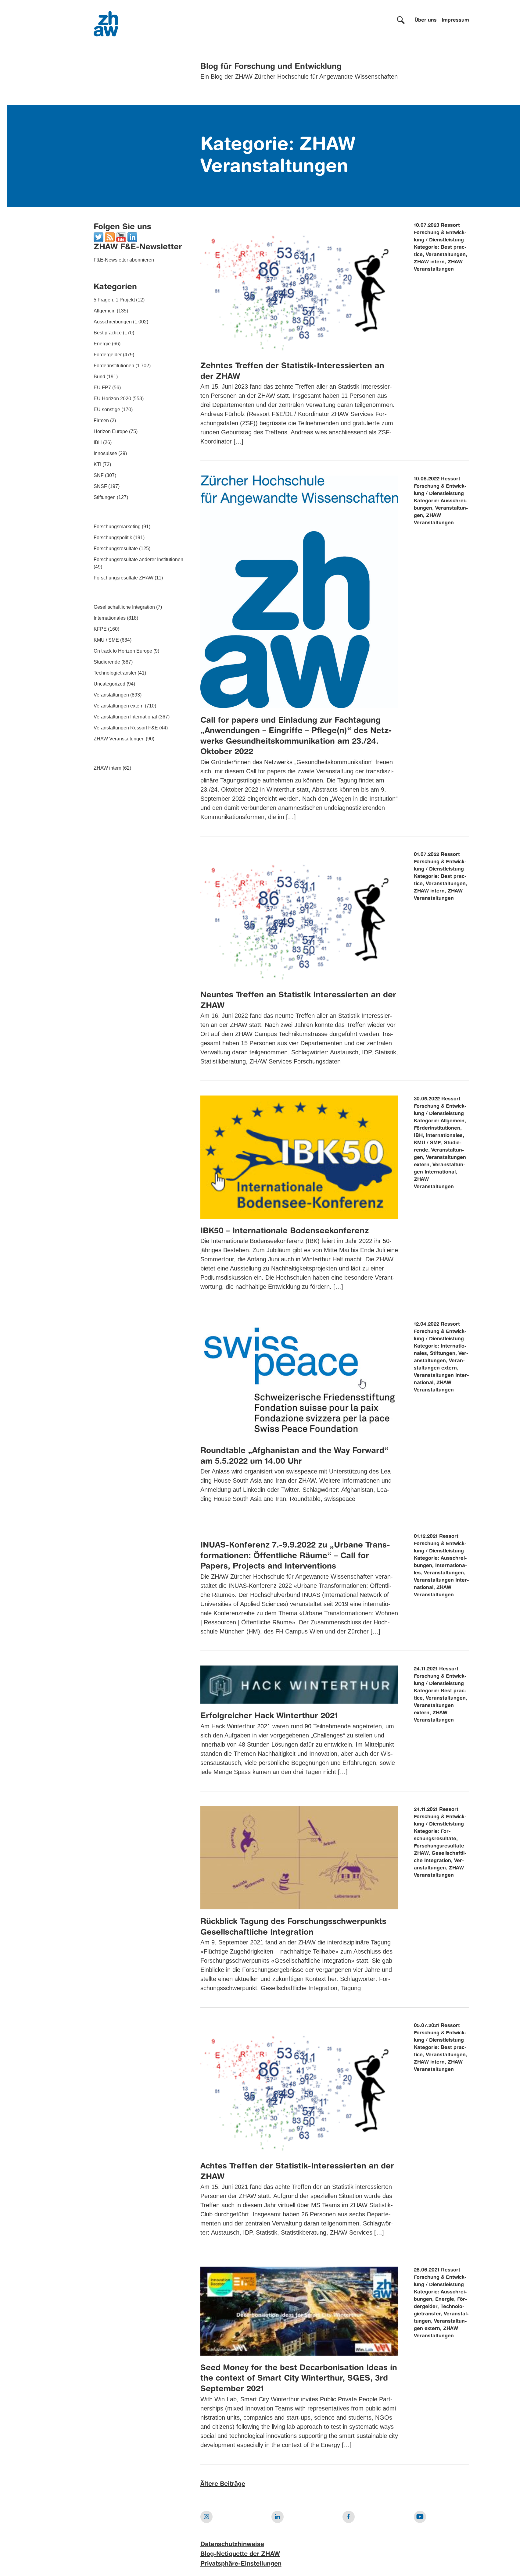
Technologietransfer (115, 673)
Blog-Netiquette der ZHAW (240, 2554)
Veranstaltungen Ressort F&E (126, 728)
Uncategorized (109, 684)
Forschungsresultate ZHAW (124, 578)
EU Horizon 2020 (112, 399)
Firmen (101, 420)
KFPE (100, 629)
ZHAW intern (108, 768)
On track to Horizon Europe (123, 651)
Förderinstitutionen (114, 366)
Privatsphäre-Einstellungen (241, 2564)
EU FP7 (102, 388)
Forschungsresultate (116, 549)
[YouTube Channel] (121, 237)
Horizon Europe (111, 431)
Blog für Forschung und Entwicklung (271, 67)
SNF (99, 475)
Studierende (107, 662)
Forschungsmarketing (117, 527)
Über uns (426, 20)
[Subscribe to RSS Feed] (110, 237)
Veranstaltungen (111, 695)
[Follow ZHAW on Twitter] (99, 237)
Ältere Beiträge (223, 2484)
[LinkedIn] (132, 237)
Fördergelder (108, 355)
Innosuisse (105, 453)
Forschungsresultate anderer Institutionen (138, 559)
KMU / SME (106, 640)
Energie (102, 344)
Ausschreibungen (113, 322)
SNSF (100, 486)
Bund (99, 377)
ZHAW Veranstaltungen (119, 739)
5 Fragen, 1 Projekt (114, 300)
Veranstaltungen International (125, 717)
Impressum (455, 20)
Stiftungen (105, 497)
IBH (98, 442)
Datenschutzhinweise (232, 2545)
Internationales (110, 618)
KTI (97, 464)
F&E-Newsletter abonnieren (124, 260)
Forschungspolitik (113, 538)
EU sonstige (107, 410)
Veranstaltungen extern (119, 706)
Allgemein (105, 311)
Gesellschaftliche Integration (124, 607)
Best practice (108, 333)
